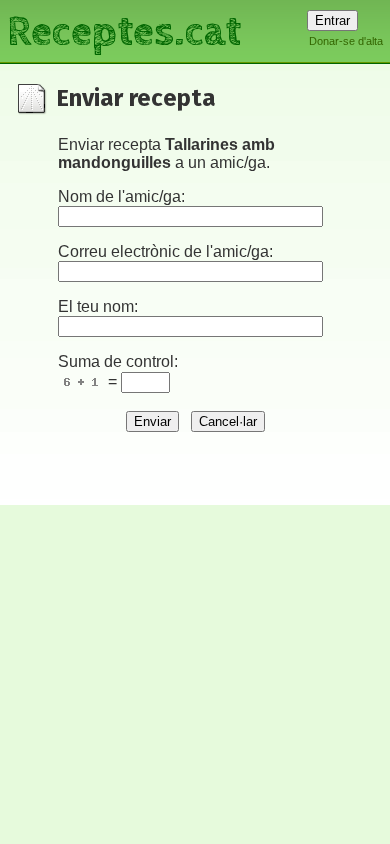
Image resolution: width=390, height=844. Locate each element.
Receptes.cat (124, 29)
